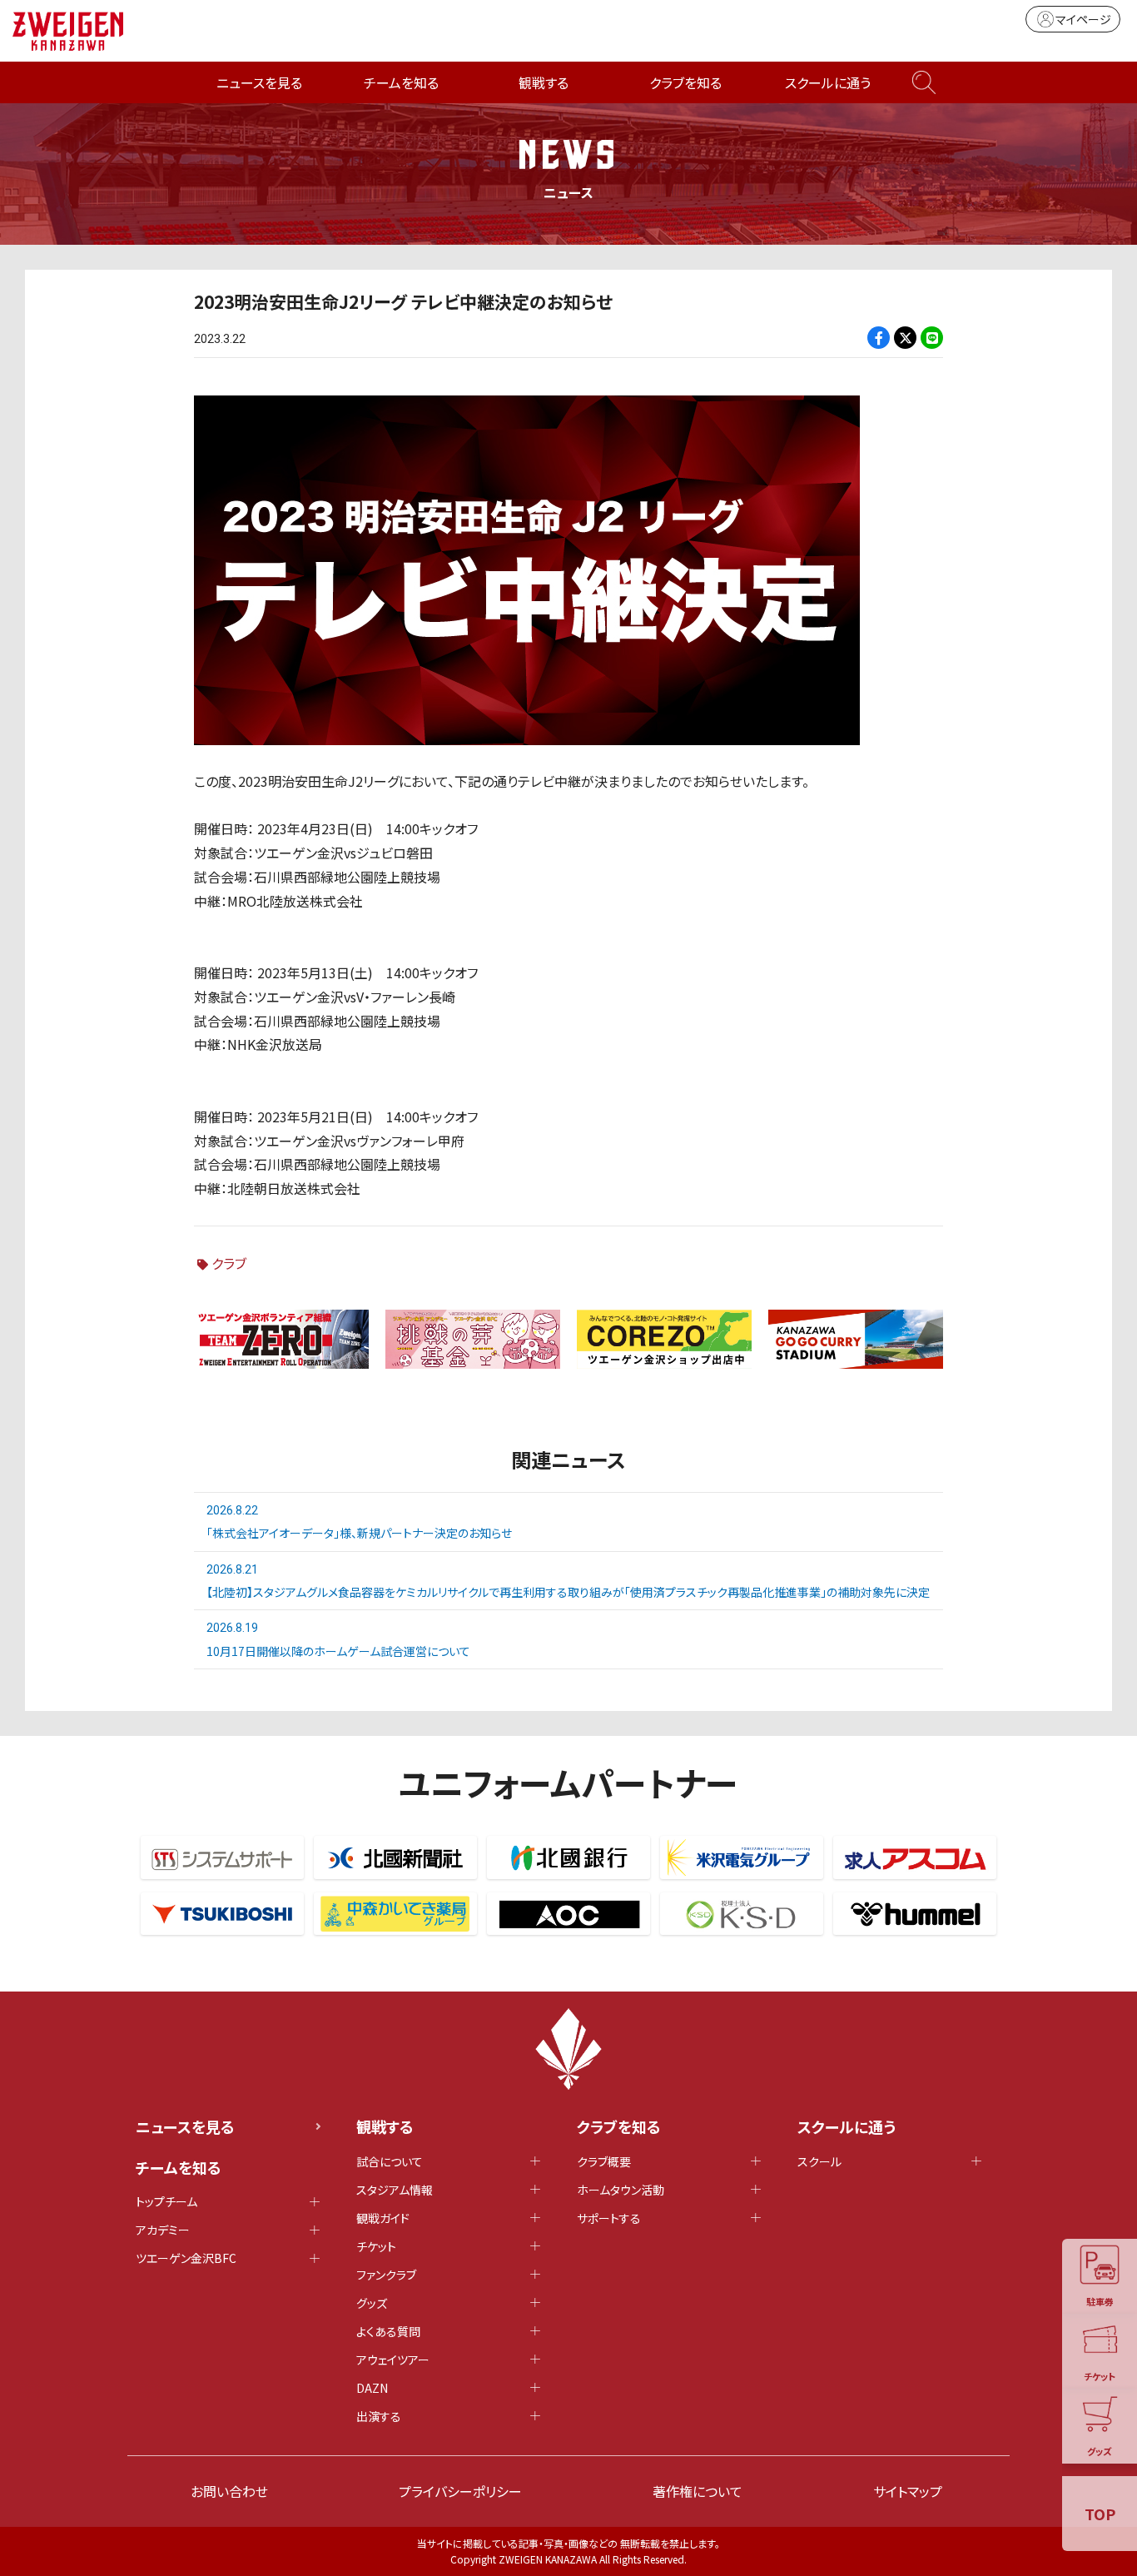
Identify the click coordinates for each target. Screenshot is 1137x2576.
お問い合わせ (229, 2491)
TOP (1100, 2514)
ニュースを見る (259, 82)
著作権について (698, 2491)
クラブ (229, 1263)
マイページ (1083, 19)
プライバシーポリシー (460, 2491)
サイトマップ (908, 2491)
